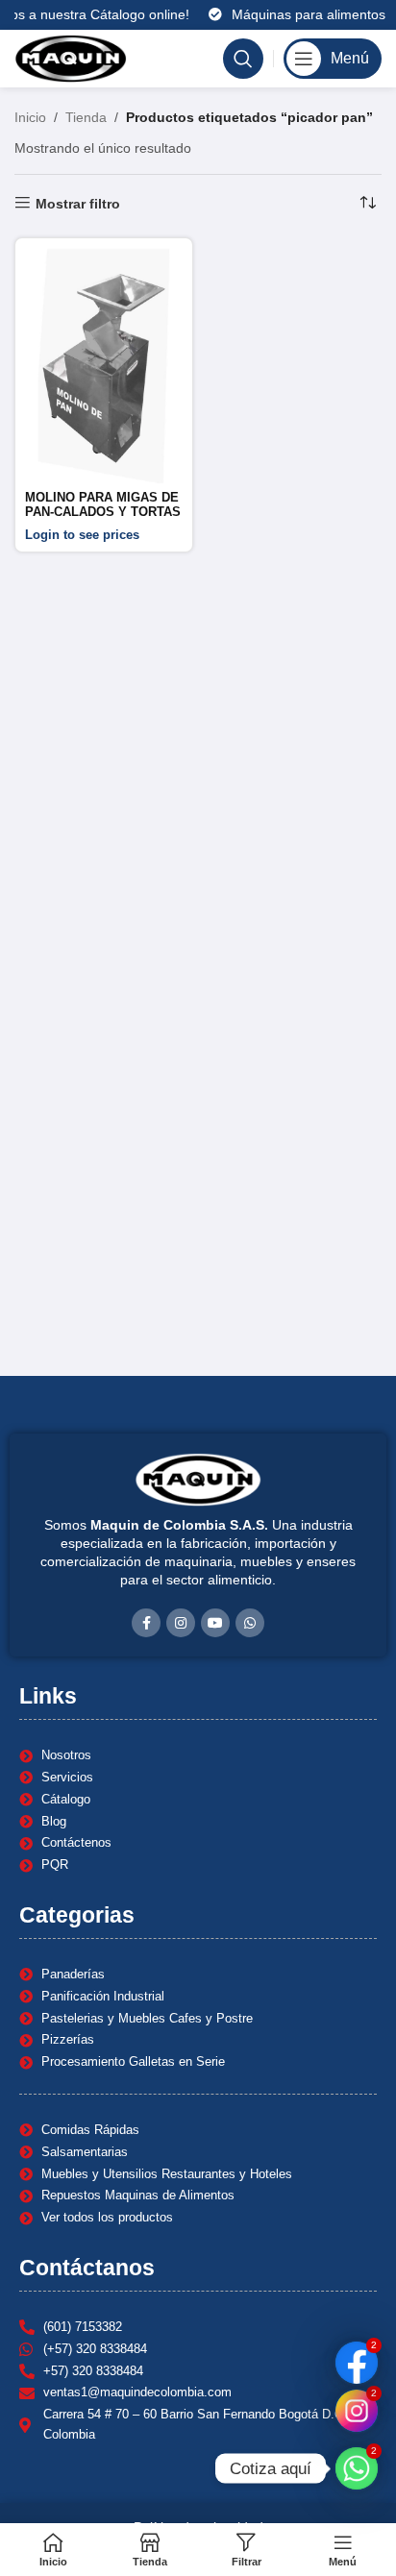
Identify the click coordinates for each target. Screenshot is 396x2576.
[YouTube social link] (215, 1623)
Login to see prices (82, 535)
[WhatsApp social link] (250, 1623)
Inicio (30, 117)
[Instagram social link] (181, 1623)
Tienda (86, 117)
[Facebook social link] (146, 1623)
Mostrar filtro (78, 204)
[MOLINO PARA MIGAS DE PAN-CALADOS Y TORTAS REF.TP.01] (104, 366)
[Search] (243, 59)
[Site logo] (71, 58)
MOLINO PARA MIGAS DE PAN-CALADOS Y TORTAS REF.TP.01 (103, 512)
